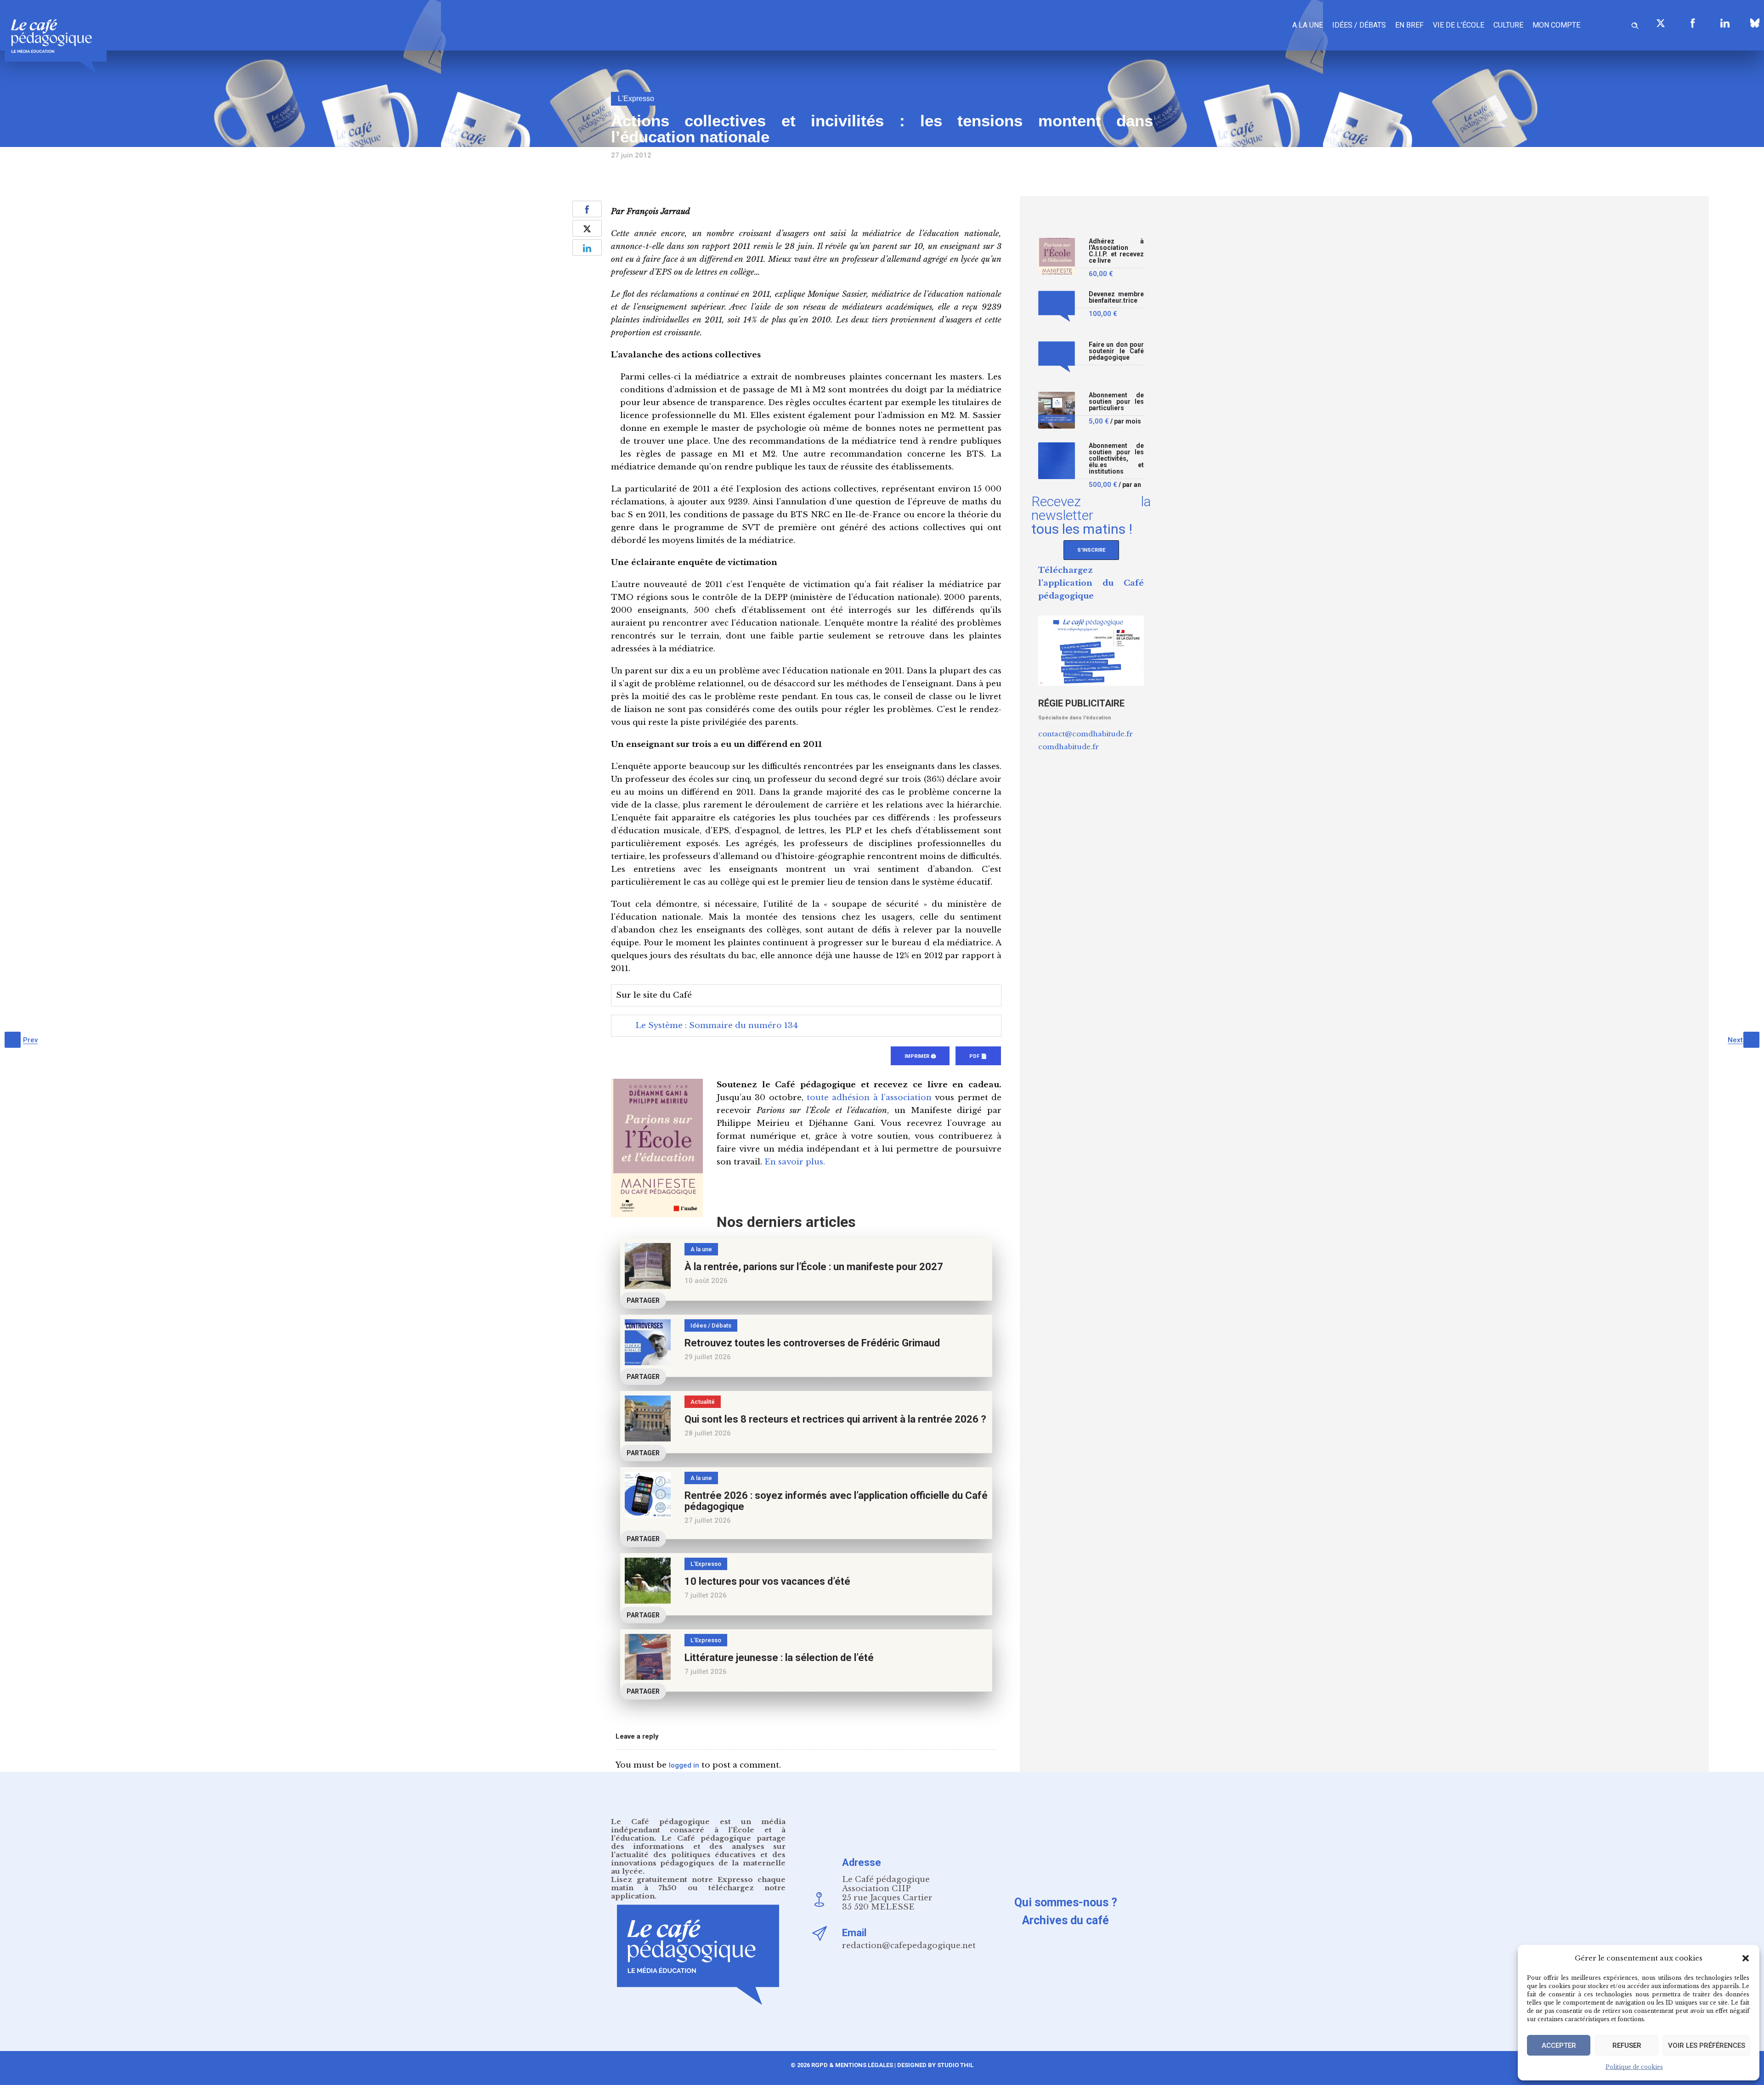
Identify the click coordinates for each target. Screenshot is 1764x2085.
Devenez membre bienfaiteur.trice (1116, 297)
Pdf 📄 (978, 1056)
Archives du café (1066, 1920)
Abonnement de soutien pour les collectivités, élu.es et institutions (1116, 459)
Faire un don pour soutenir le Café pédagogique (1116, 351)
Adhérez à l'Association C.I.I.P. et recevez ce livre (1116, 251)
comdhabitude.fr (1069, 747)
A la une (1308, 25)
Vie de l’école (1459, 25)
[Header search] (1635, 24)
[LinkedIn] (1725, 23)
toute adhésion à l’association (869, 1098)
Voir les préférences (1707, 2045)
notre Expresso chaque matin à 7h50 (698, 1884)
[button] (1746, 1958)
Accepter (1559, 2045)
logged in (684, 1765)
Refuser (1627, 2045)
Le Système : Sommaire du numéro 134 (717, 1026)
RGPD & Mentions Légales (852, 2065)
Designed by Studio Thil (935, 2065)
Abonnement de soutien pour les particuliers (1116, 402)
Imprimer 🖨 (920, 1056)
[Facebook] (1693, 23)
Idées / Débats (1359, 25)
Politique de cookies (1634, 2067)
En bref (1409, 25)
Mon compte (1556, 25)
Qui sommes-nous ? (1066, 1902)
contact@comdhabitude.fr (1086, 734)
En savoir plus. (795, 1162)
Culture (1508, 25)
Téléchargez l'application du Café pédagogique (1091, 583)
